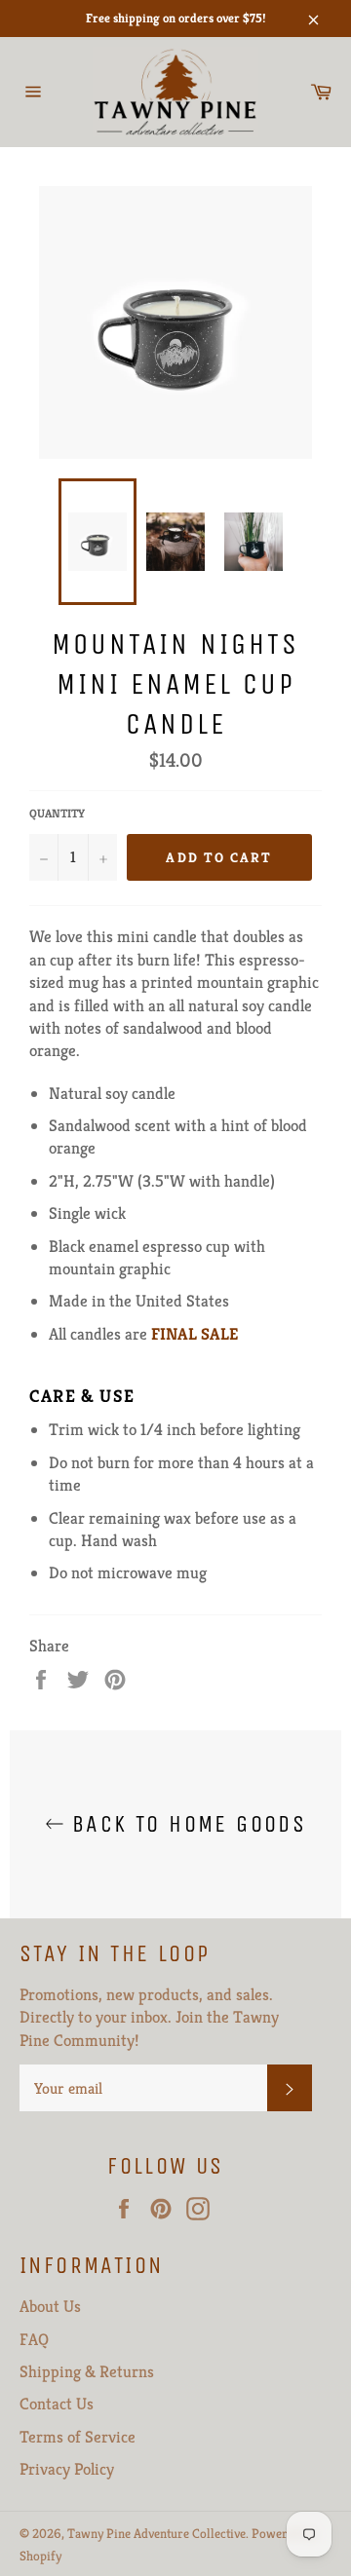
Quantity (57, 813)
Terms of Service (78, 2437)
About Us (50, 2306)
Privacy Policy (67, 2469)
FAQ (34, 2339)
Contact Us (57, 2404)
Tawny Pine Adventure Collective (156, 2534)
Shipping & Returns (87, 2371)
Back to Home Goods (186, 1824)
